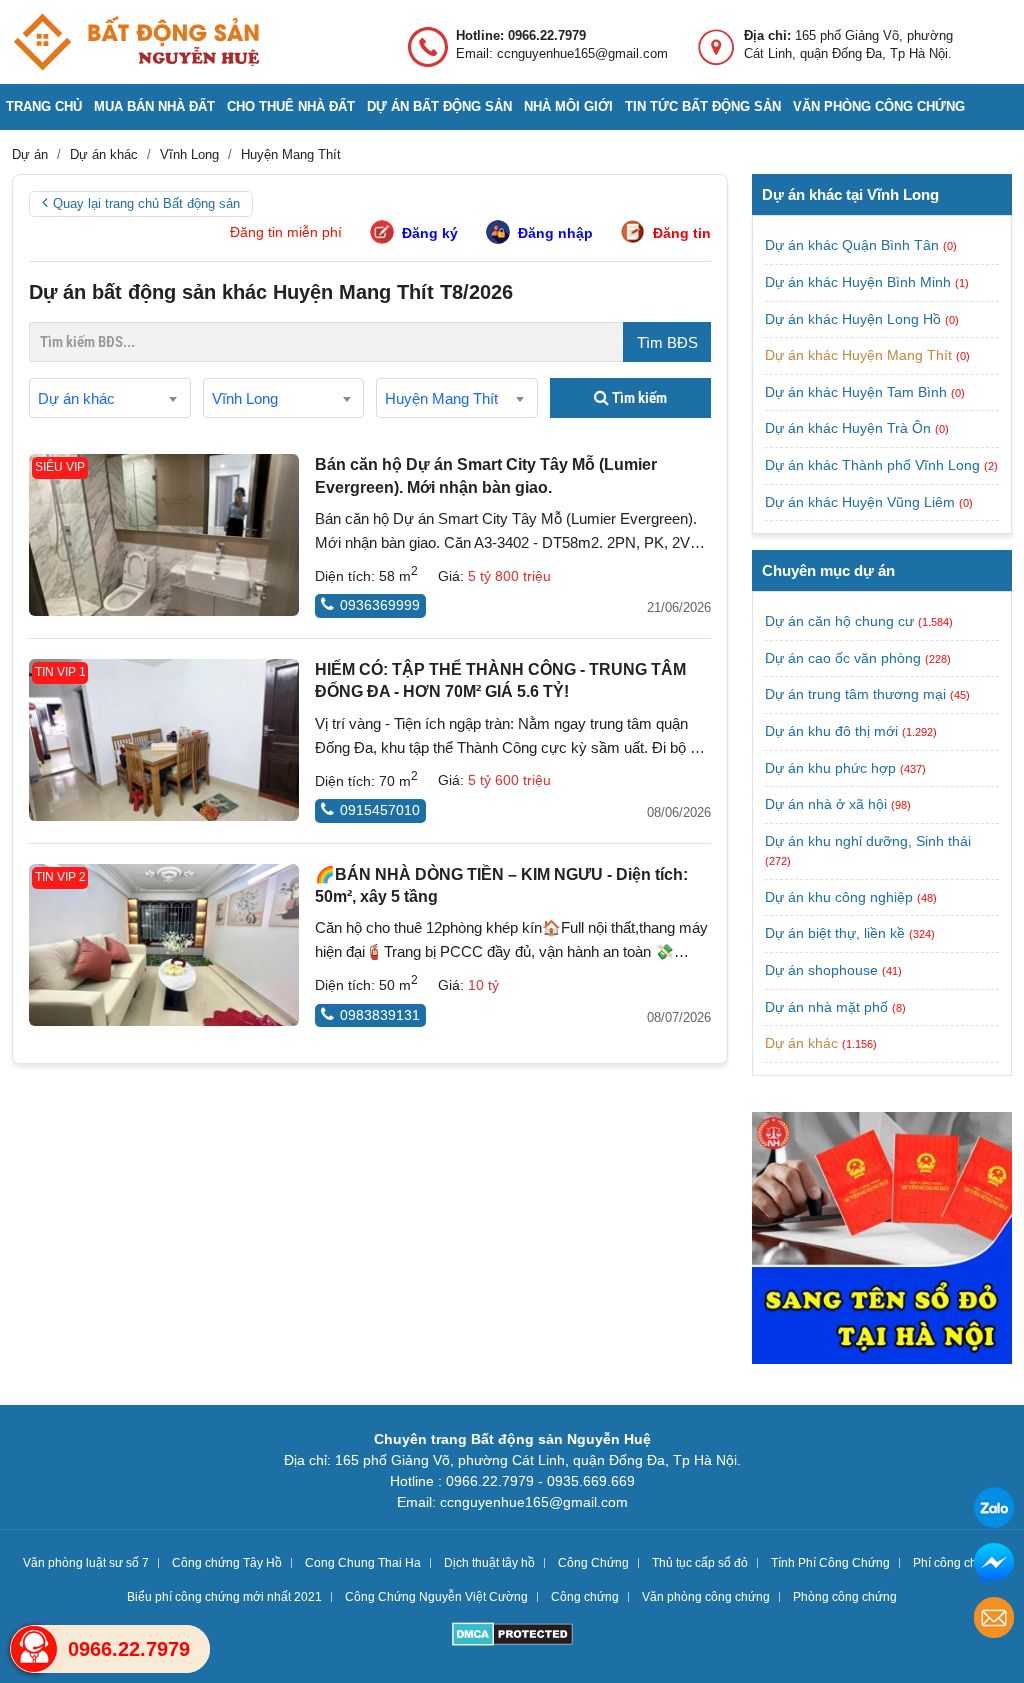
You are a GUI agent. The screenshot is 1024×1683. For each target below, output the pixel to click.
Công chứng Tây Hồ (227, 1563)
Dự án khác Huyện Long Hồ (855, 319)
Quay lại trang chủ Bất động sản (146, 203)
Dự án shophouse (821, 970)
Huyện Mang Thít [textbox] (441, 398)
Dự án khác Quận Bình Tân (854, 245)
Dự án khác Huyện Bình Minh (860, 282)
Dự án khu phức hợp (830, 768)
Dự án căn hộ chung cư (839, 621)
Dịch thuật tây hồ (489, 1563)
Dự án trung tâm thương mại (855, 694)
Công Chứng (593, 1563)
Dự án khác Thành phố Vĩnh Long (874, 465)
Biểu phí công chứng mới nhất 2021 (224, 1597)
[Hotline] (34, 1649)
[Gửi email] (994, 1620)
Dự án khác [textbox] (76, 398)
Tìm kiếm (638, 398)
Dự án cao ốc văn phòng (843, 658)
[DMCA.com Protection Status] (512, 1636)
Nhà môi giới (568, 106)
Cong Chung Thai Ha (363, 1563)
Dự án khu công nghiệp (839, 897)
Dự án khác (801, 1043)
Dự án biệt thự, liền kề (835, 933)
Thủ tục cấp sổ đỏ (700, 1563)
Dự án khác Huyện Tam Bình (858, 392)
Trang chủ (44, 106)
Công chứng (585, 1597)
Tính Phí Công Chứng (830, 1563)
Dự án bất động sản (439, 106)
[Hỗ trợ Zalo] (994, 1510)
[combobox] (110, 398)
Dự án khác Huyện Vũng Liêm (862, 502)
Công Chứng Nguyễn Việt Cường (436, 1597)
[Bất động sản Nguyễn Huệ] (136, 42)
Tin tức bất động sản (703, 106)
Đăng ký (430, 233)
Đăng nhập (555, 233)
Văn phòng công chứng (879, 106)
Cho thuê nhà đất (291, 106)
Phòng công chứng (845, 1597)
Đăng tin (682, 233)
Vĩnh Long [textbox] (245, 398)
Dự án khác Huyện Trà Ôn (850, 428)
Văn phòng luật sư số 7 (86, 1563)
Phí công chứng (956, 1563)
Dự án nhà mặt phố (826, 1007)
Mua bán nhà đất (154, 106)
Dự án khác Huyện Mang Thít (860, 355)
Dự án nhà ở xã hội (826, 804)
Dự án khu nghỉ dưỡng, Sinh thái (868, 841)
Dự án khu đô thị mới (831, 731)
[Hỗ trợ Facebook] (994, 1565)
